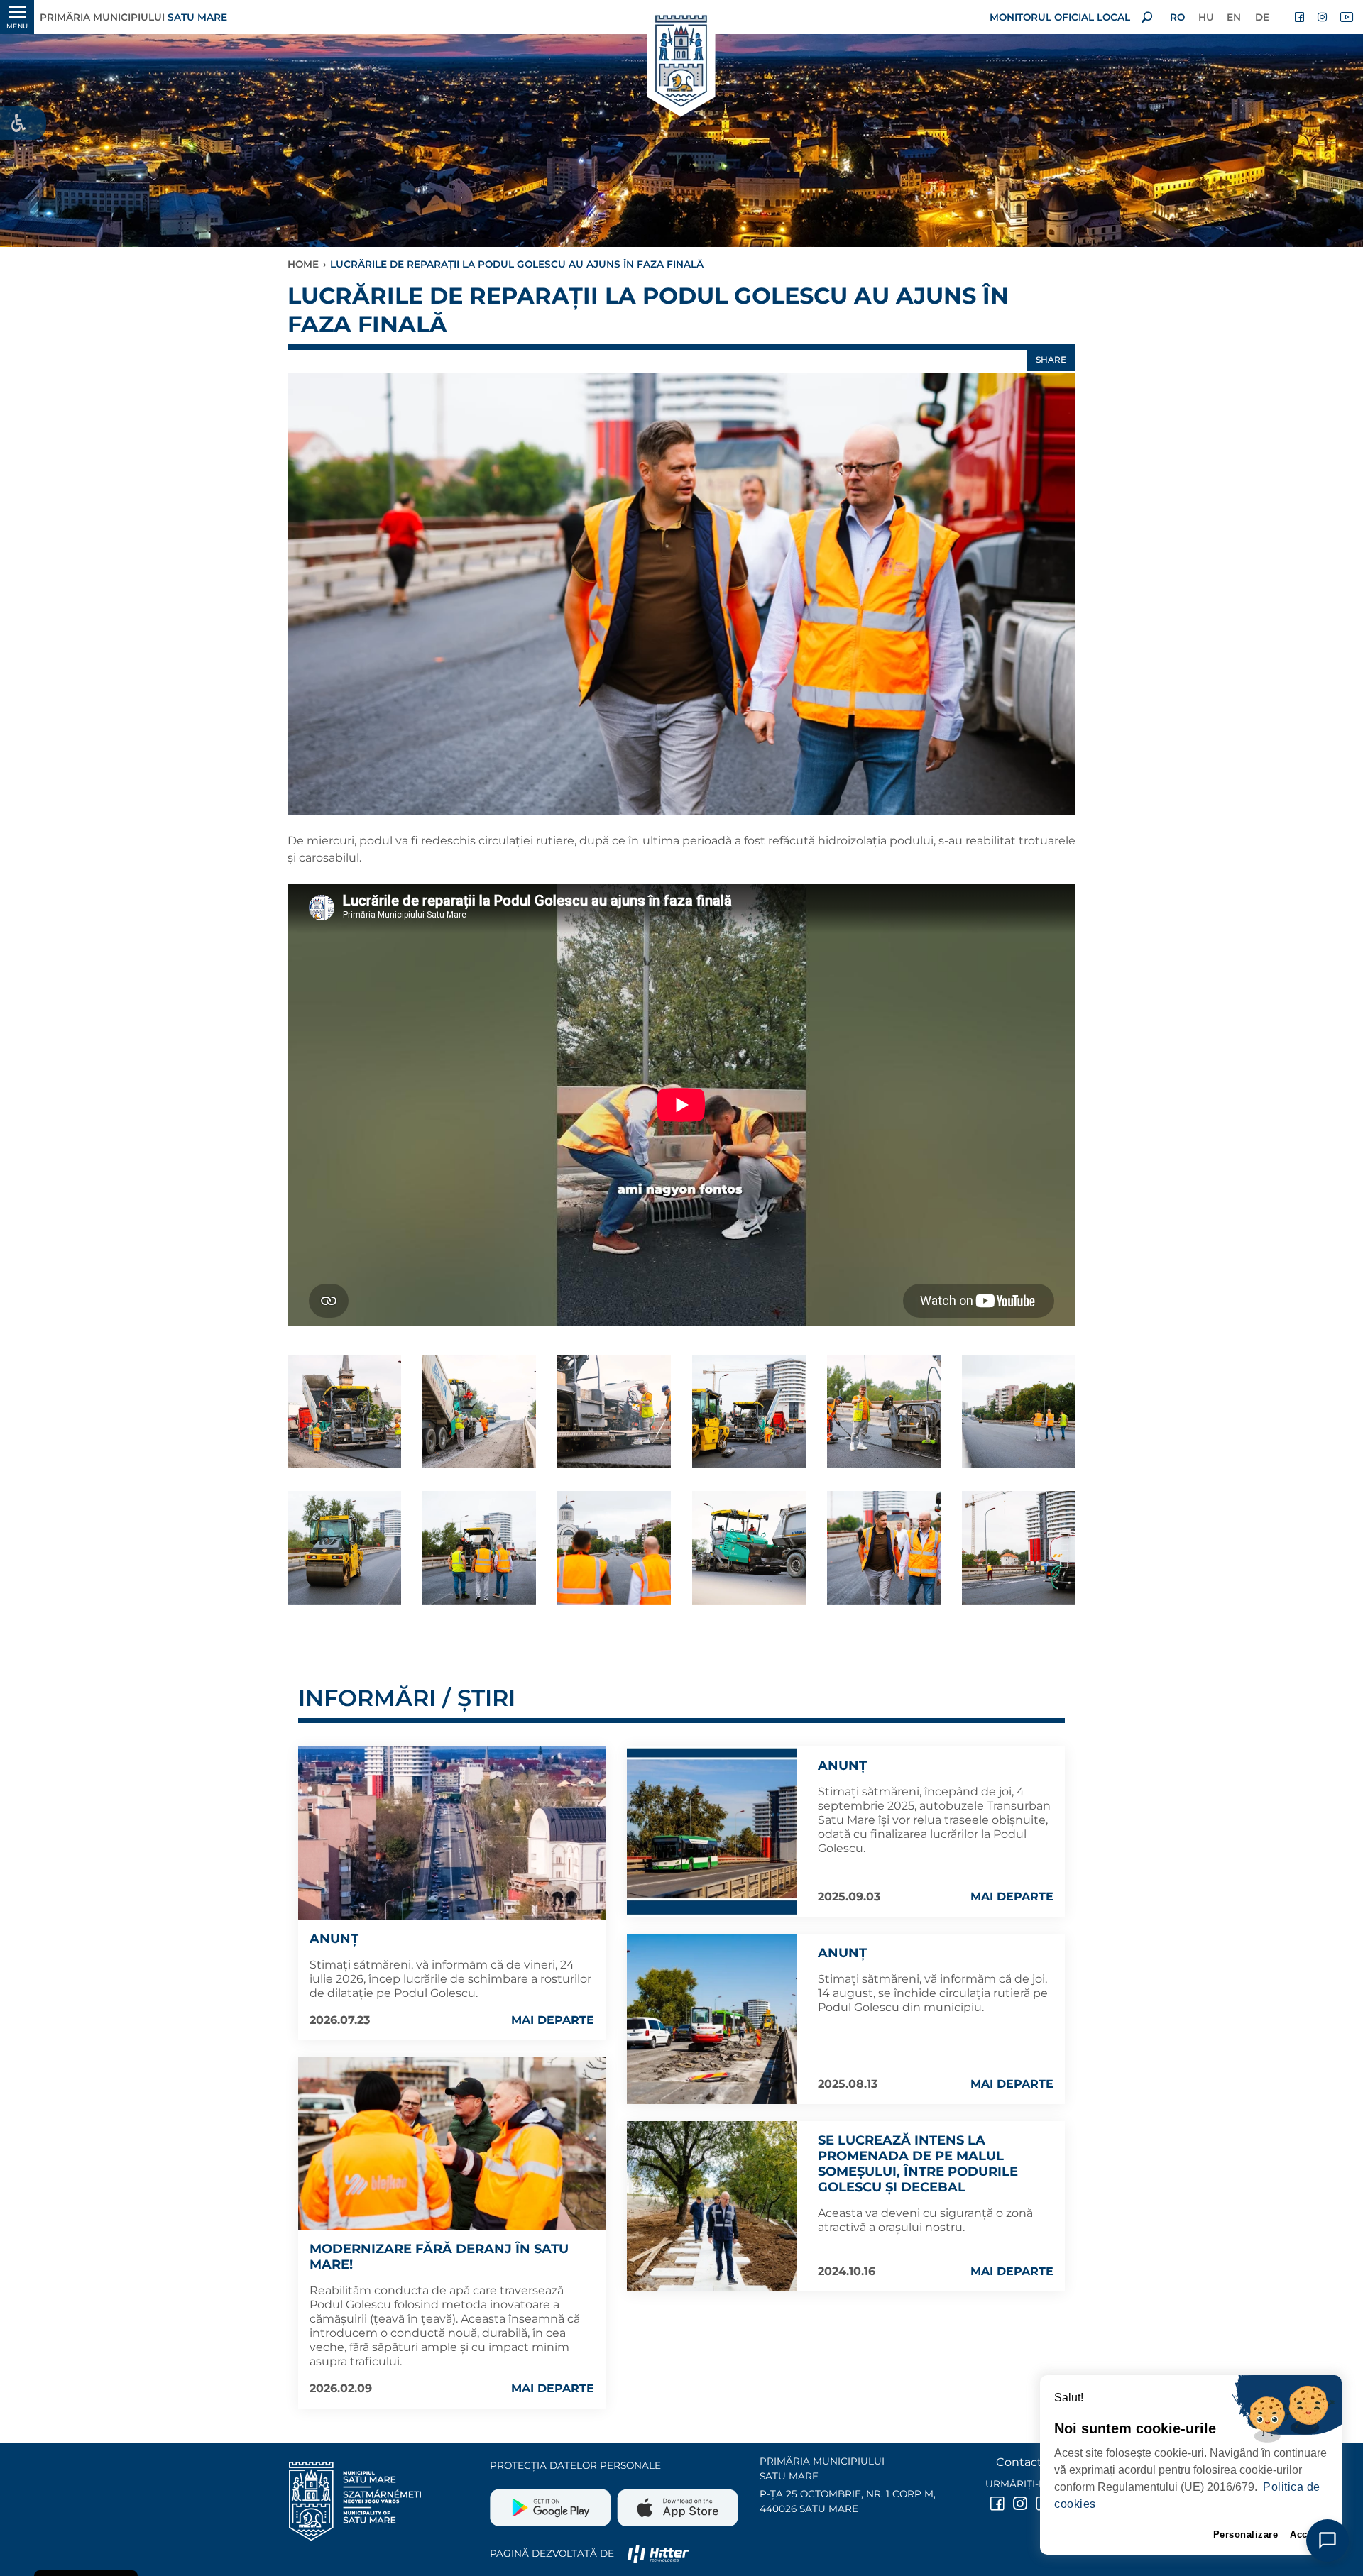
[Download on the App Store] (676, 2502)
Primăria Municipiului (133, 17)
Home (303, 264)
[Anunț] (452, 1833)
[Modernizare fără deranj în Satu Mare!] (452, 2143)
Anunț (334, 1939)
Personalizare (1246, 2534)
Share (1051, 359)
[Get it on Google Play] (552, 2502)
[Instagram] (1323, 17)
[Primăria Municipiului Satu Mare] (681, 62)
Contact (1019, 2462)
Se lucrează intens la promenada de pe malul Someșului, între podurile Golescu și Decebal (918, 2164)
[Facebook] (1301, 17)
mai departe (553, 2020)
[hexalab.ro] (658, 2553)
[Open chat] (1328, 2541)
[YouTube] (1346, 17)
